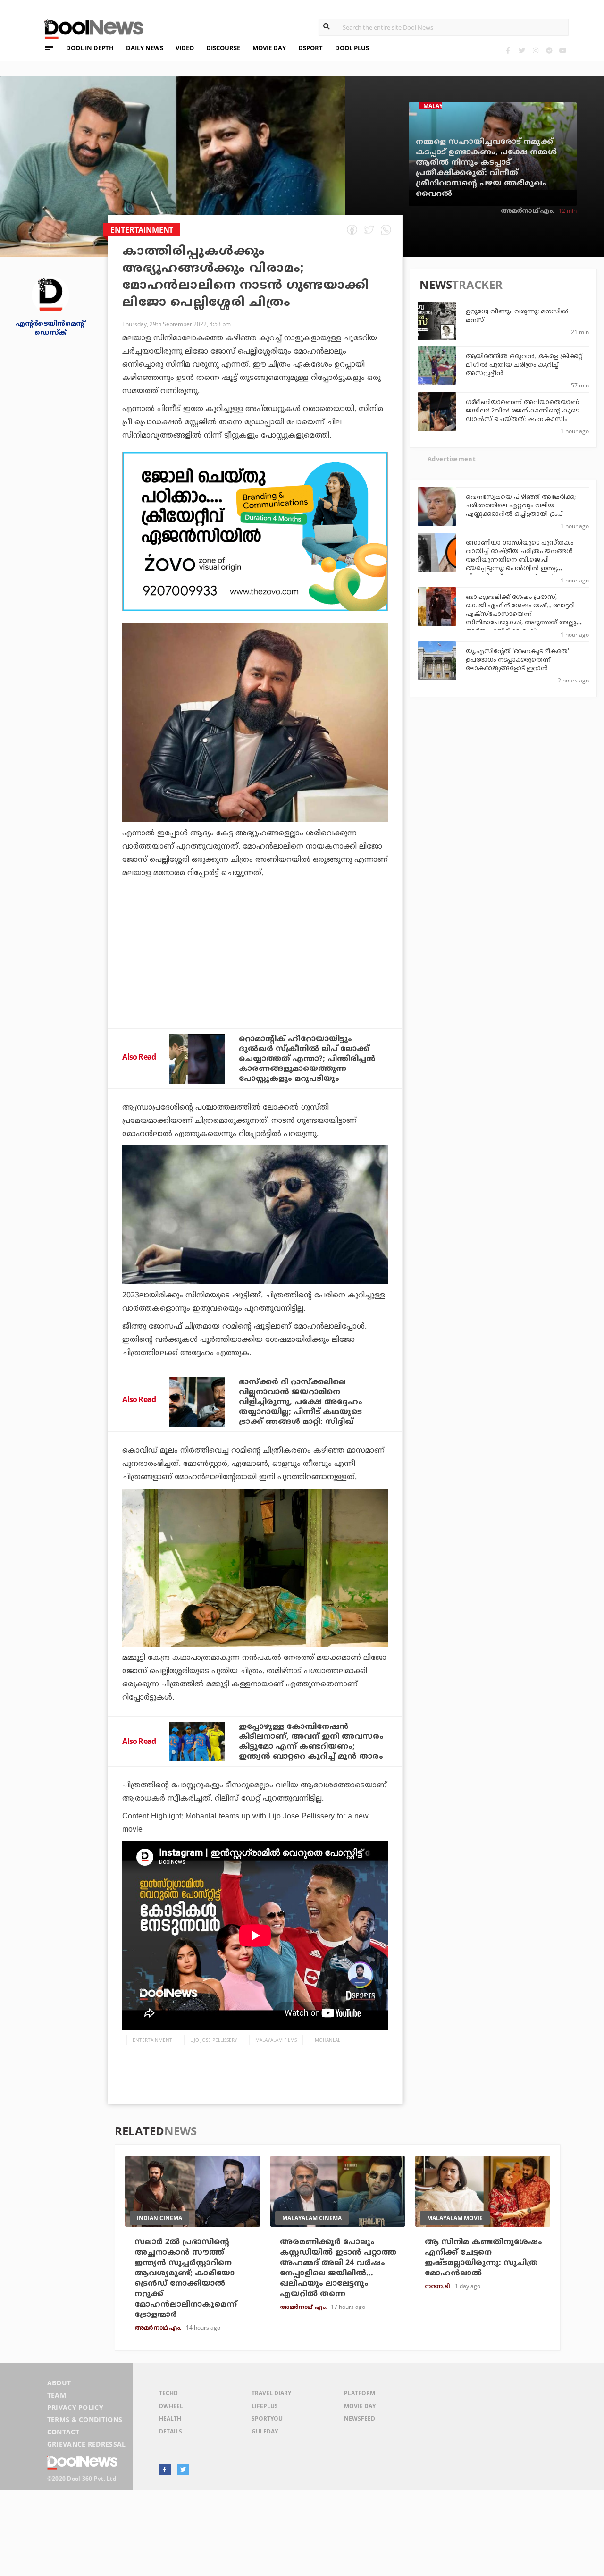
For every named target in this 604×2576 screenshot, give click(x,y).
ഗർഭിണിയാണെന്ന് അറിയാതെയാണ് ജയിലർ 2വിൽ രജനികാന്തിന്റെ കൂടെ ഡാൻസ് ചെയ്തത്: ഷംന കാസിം (522, 411)
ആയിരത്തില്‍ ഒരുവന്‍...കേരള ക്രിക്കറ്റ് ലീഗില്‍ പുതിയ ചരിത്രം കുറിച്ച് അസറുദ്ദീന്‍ (524, 365)
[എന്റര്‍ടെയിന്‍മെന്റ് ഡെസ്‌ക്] (50, 294)
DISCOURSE (223, 48)
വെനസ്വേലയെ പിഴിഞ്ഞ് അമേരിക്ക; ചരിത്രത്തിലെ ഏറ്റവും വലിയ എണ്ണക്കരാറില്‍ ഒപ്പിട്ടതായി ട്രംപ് (521, 506)
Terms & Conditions (85, 2420)
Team (57, 2395)
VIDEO (185, 48)
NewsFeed (360, 2419)
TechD (168, 2393)
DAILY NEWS (145, 48)
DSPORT (310, 48)
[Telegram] (549, 50)
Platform (360, 2393)
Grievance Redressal (87, 2444)
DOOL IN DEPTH (90, 48)
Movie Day (360, 2406)
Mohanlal (327, 2040)
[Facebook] (508, 50)
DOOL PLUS (352, 48)
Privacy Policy (75, 2407)
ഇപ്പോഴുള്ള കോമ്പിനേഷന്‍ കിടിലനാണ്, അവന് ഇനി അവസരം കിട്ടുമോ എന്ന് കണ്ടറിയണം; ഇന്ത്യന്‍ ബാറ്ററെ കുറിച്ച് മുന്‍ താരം (311, 1742)
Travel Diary (271, 2393)
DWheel (171, 2406)
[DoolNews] (90, 28)
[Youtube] (563, 50)
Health (170, 2419)
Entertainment (152, 2040)
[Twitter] (522, 50)
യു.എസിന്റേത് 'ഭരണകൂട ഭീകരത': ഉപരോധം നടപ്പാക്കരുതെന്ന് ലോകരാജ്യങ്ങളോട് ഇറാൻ (518, 660)
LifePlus (265, 2406)
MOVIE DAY (269, 48)
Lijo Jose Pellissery (214, 2040)
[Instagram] (535, 50)
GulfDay (265, 2431)
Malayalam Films (276, 2040)
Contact (63, 2432)
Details (171, 2431)
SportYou (267, 2419)
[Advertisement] (255, 531)
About (59, 2383)
